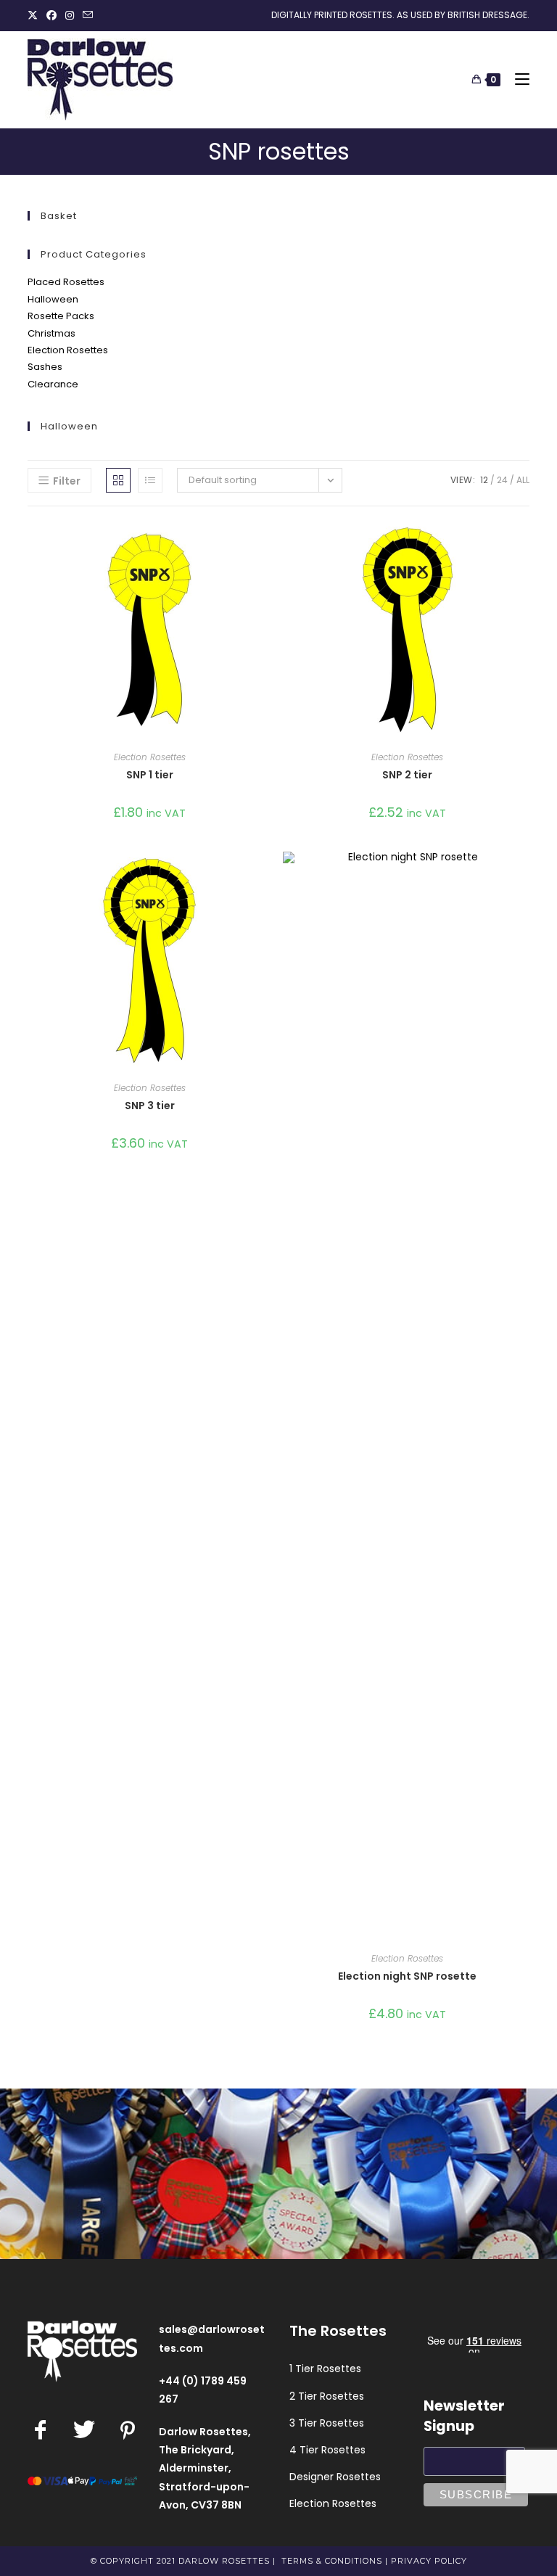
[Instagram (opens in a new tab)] (70, 15)
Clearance (53, 384)
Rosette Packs (61, 316)
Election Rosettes (68, 350)
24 (502, 480)
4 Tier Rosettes (327, 2450)
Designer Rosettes (335, 2477)
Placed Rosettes (66, 282)
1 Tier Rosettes (325, 2369)
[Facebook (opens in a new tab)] (51, 15)
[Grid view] (118, 480)
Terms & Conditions (332, 2561)
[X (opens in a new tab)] (35, 15)
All (523, 480)
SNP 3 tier (150, 1106)
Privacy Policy (429, 2561)
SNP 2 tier (407, 775)
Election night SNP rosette (407, 1976)
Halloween (53, 299)
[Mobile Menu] (517, 79)
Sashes (45, 367)
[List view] (150, 480)
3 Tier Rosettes (327, 2423)
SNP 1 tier (150, 775)
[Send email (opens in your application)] (88, 15)
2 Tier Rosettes (327, 2396)
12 (484, 480)
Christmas (51, 333)
